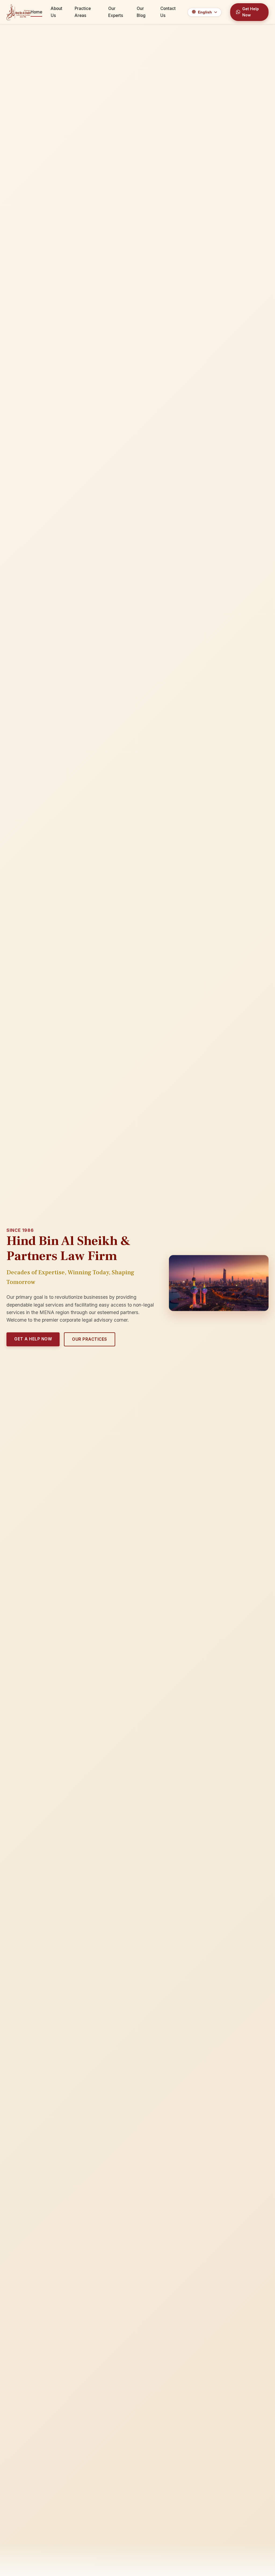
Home (36, 12)
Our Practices (90, 1339)
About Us (57, 12)
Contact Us (168, 12)
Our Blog (141, 12)
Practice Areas (83, 12)
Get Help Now (251, 12)
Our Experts (116, 12)
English (205, 12)
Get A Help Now (33, 1339)
